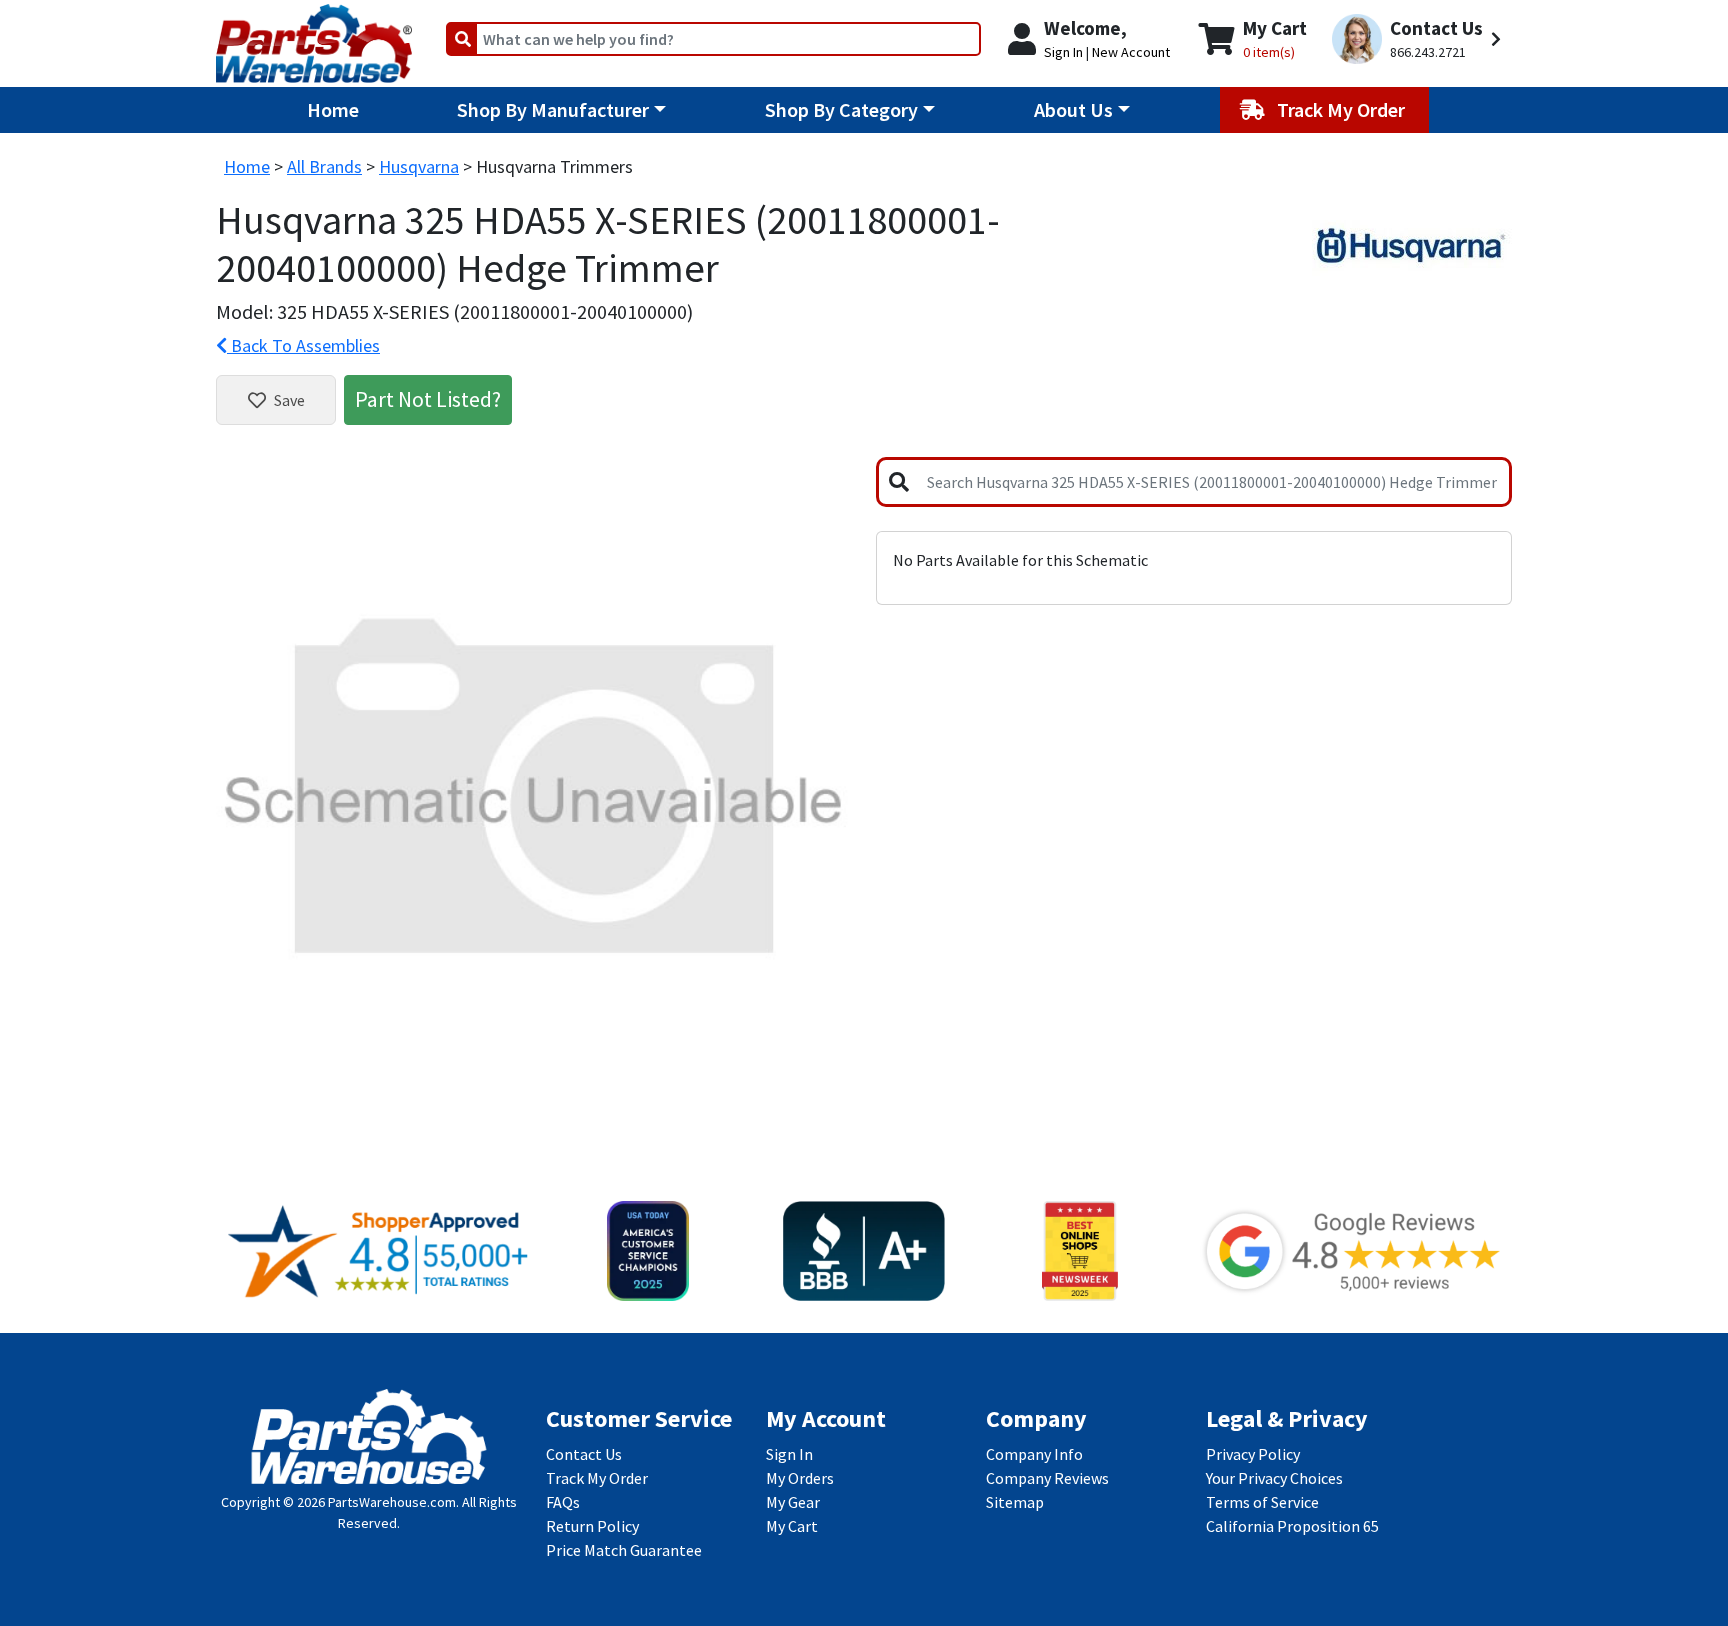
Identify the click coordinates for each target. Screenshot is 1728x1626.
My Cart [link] (792, 1526)
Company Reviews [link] (1047, 1478)
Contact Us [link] (584, 1454)
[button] (1419, 39)
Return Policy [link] (592, 1526)
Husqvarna (419, 166)
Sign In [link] (789, 1454)
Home (333, 109)
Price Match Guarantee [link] (624, 1550)
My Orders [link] (800, 1478)
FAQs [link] (563, 1502)
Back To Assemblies (303, 345)
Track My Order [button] (1343, 109)
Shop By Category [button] (841, 109)
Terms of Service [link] (1262, 1502)
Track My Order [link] (597, 1478)
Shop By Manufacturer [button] (553, 109)
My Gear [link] (793, 1502)
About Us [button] (1073, 109)
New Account (1131, 52)
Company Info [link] (1034, 1454)
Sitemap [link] (1015, 1502)
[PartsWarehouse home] (314, 37)
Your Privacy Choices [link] (1274, 1478)
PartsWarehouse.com (392, 1502)
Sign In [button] (1063, 52)
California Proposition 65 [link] (1292, 1526)
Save (289, 400)
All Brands (324, 166)
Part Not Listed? (428, 399)
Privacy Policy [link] (1253, 1454)
